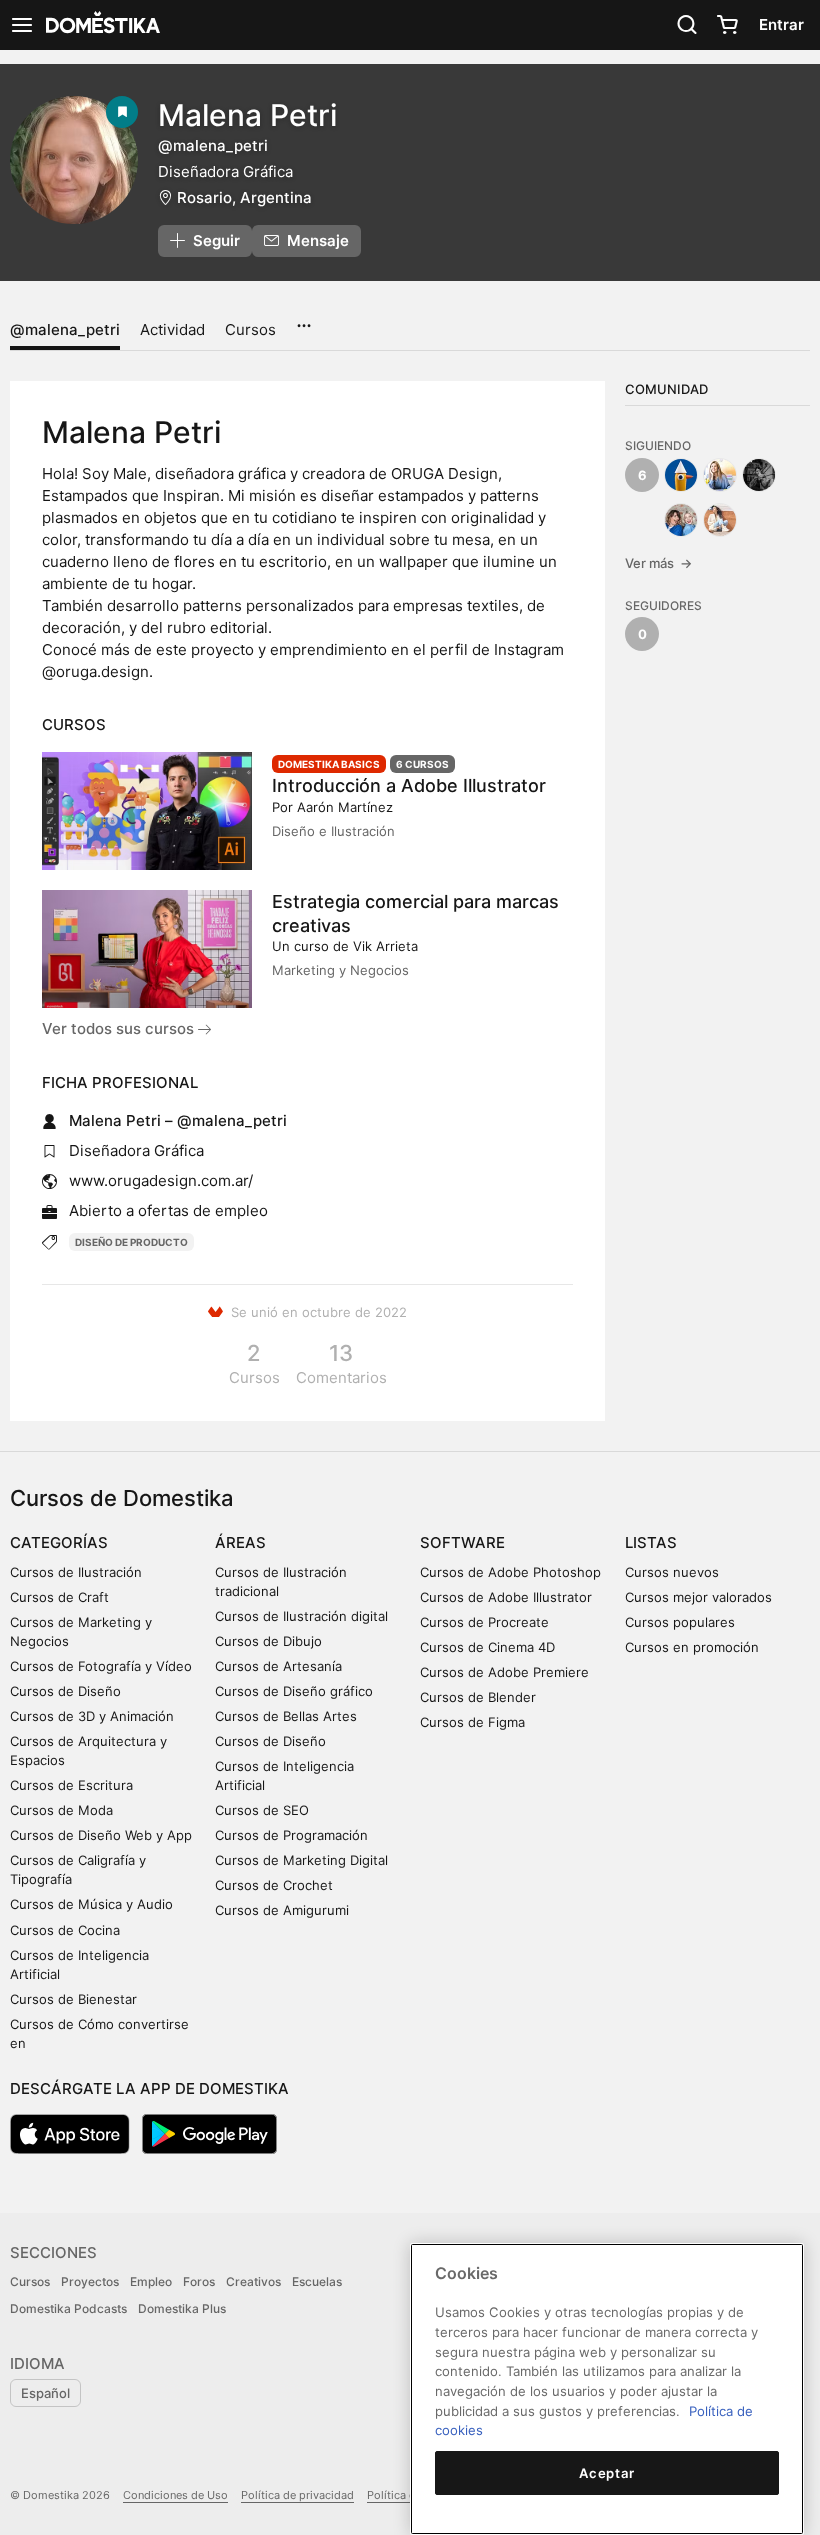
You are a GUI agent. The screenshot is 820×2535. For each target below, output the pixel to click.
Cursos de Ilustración (76, 1572)
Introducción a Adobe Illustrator (409, 785)
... (303, 319)
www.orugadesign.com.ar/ (161, 1180)
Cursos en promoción (692, 1647)
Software (462, 1542)
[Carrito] (727, 25)
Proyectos (90, 2281)
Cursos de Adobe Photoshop (510, 1572)
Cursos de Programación (291, 1835)
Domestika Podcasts (68, 2308)
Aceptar (607, 2473)
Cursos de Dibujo (268, 1641)
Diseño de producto (131, 1242)
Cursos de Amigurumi (282, 1910)
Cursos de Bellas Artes (286, 1716)
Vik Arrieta (385, 946)
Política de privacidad (297, 2495)
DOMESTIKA (101, 25)
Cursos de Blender (478, 1697)
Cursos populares (680, 1622)
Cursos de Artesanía (278, 1666)
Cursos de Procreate (484, 1622)
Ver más (658, 563)
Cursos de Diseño (65, 1691)
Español (45, 2393)
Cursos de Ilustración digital (301, 1616)
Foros (199, 2281)
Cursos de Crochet (274, 1885)
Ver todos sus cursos (120, 1028)
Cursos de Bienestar (73, 1999)
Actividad (172, 329)
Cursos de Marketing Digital (301, 1860)
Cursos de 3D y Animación (92, 1716)
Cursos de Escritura (71, 1785)
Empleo (151, 2281)
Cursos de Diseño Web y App (101, 1835)
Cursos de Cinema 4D (487, 1647)
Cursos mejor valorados (698, 1597)
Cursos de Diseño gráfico (294, 1691)
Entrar (781, 24)
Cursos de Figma (472, 1722)
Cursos (250, 329)
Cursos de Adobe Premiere (504, 1672)
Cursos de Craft (59, 1597)
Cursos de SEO (262, 1810)
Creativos (253, 2281)
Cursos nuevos (672, 1572)
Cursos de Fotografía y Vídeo (101, 1666)
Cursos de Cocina (65, 1930)
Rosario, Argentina (244, 197)
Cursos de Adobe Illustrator (506, 1597)
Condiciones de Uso (175, 2495)
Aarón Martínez (345, 807)
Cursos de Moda (61, 1810)
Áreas (240, 1542)
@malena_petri (65, 329)
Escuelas (317, 2281)
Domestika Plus (182, 2308)
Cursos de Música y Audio (91, 1904)
